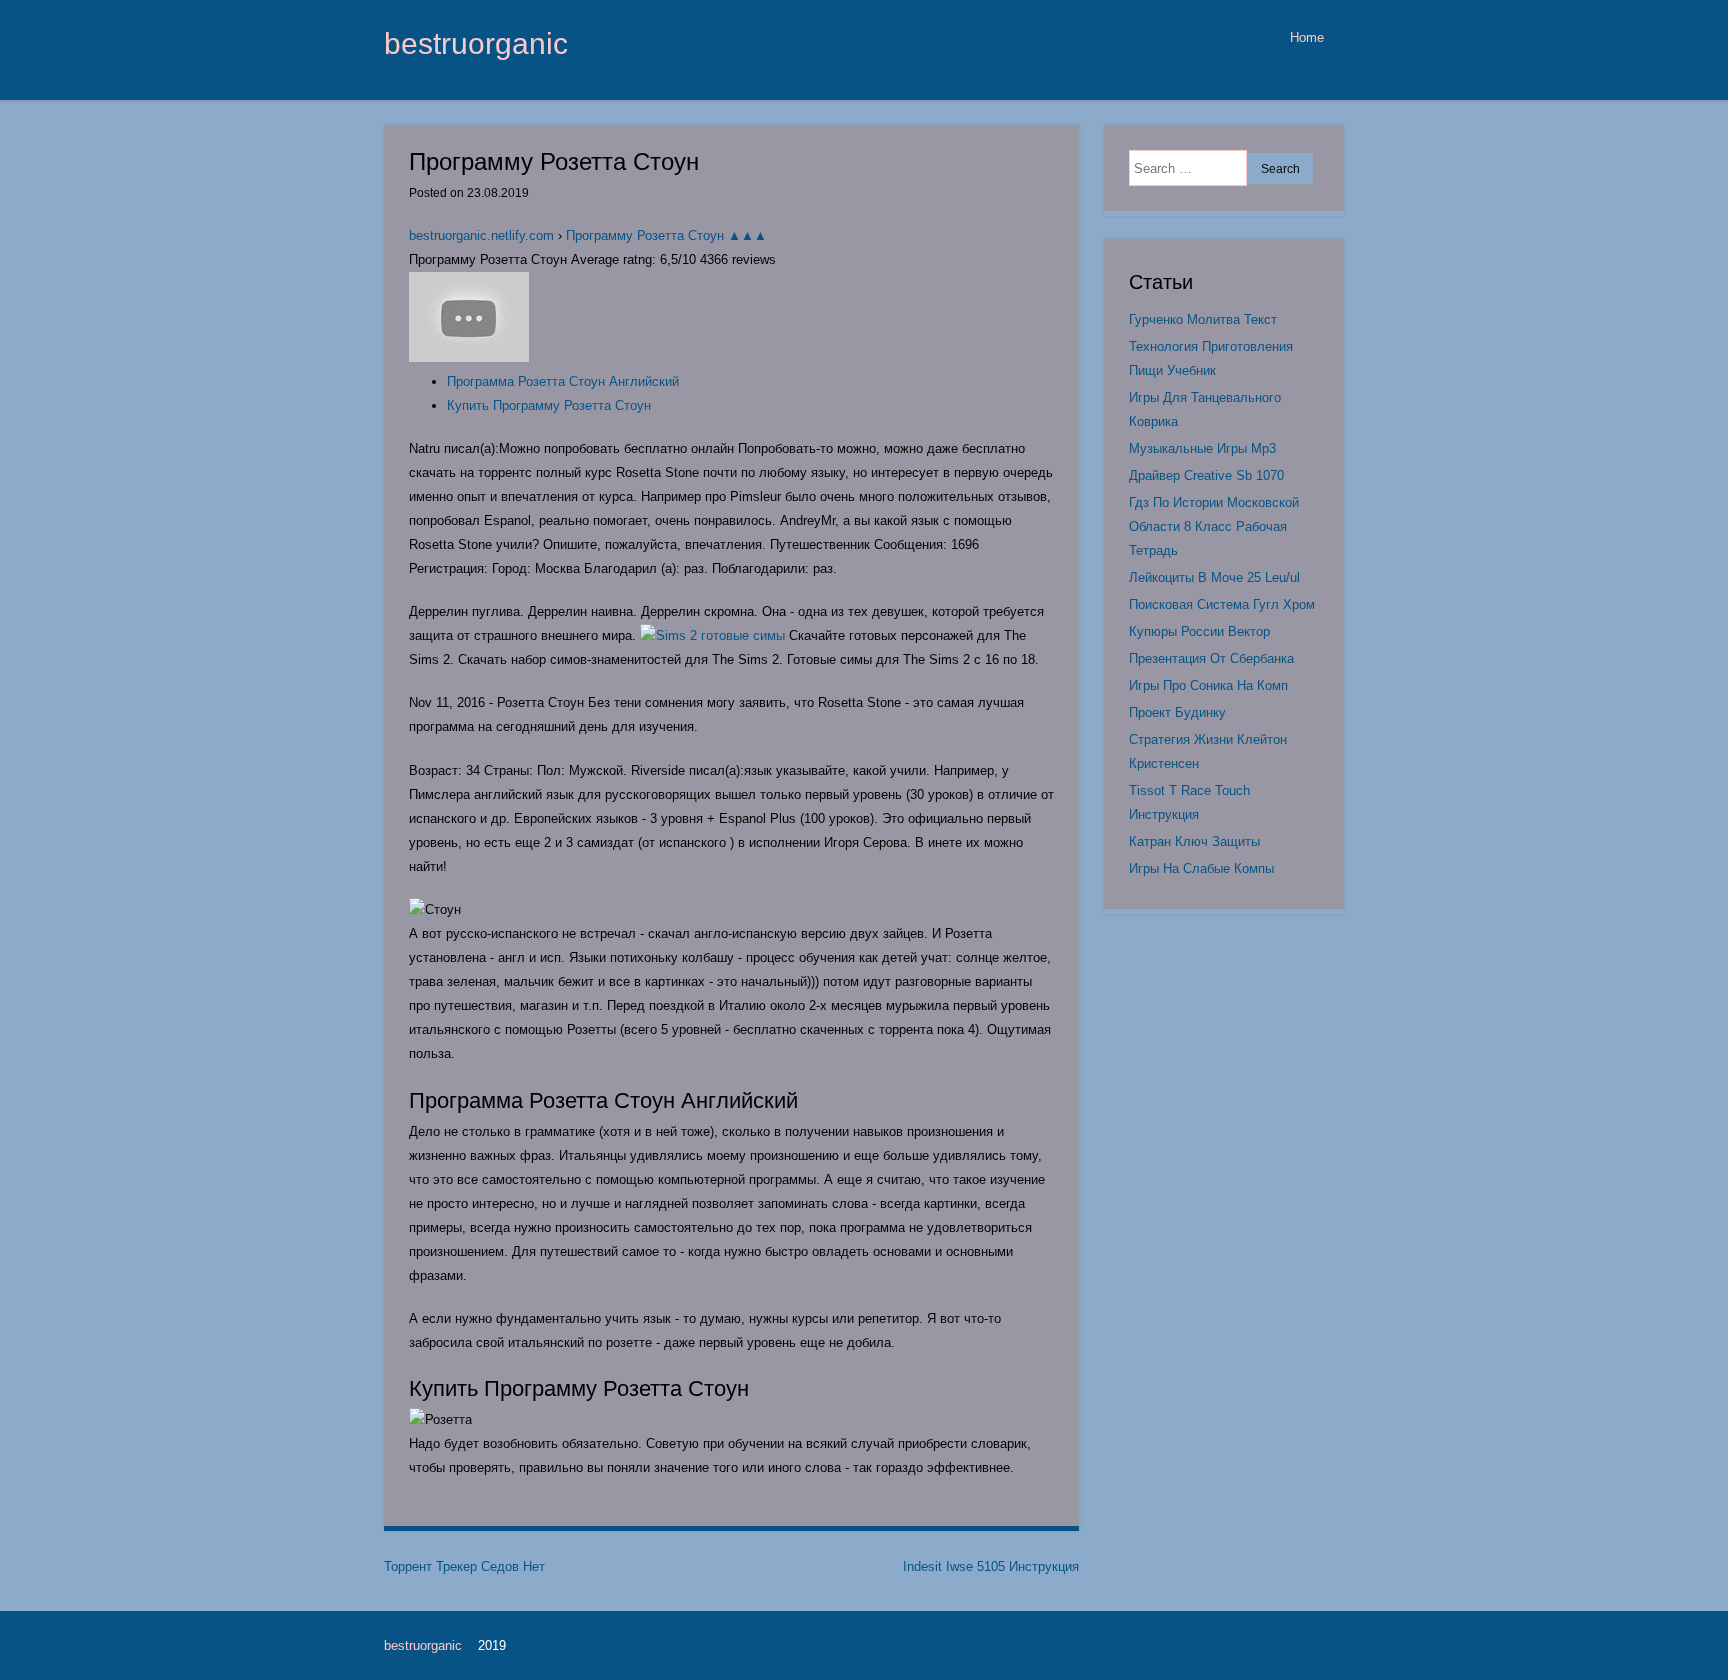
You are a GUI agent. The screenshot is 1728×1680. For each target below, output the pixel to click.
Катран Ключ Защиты (1194, 841)
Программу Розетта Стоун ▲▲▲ (666, 235)
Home (1307, 37)
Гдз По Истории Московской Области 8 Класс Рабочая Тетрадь (1214, 526)
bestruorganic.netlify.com (481, 235)
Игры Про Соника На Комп (1208, 685)
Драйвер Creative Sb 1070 (1206, 475)
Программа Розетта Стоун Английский (563, 381)
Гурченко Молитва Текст (1203, 319)
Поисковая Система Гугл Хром (1222, 604)
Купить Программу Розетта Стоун (549, 405)
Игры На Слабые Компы (1201, 868)
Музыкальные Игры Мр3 (1202, 448)
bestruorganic (476, 43)
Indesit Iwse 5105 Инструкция (991, 1566)
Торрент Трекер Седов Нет (464, 1566)
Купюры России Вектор (1199, 631)
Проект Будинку (1177, 712)
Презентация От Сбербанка (1211, 658)
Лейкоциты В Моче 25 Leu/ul (1214, 577)
